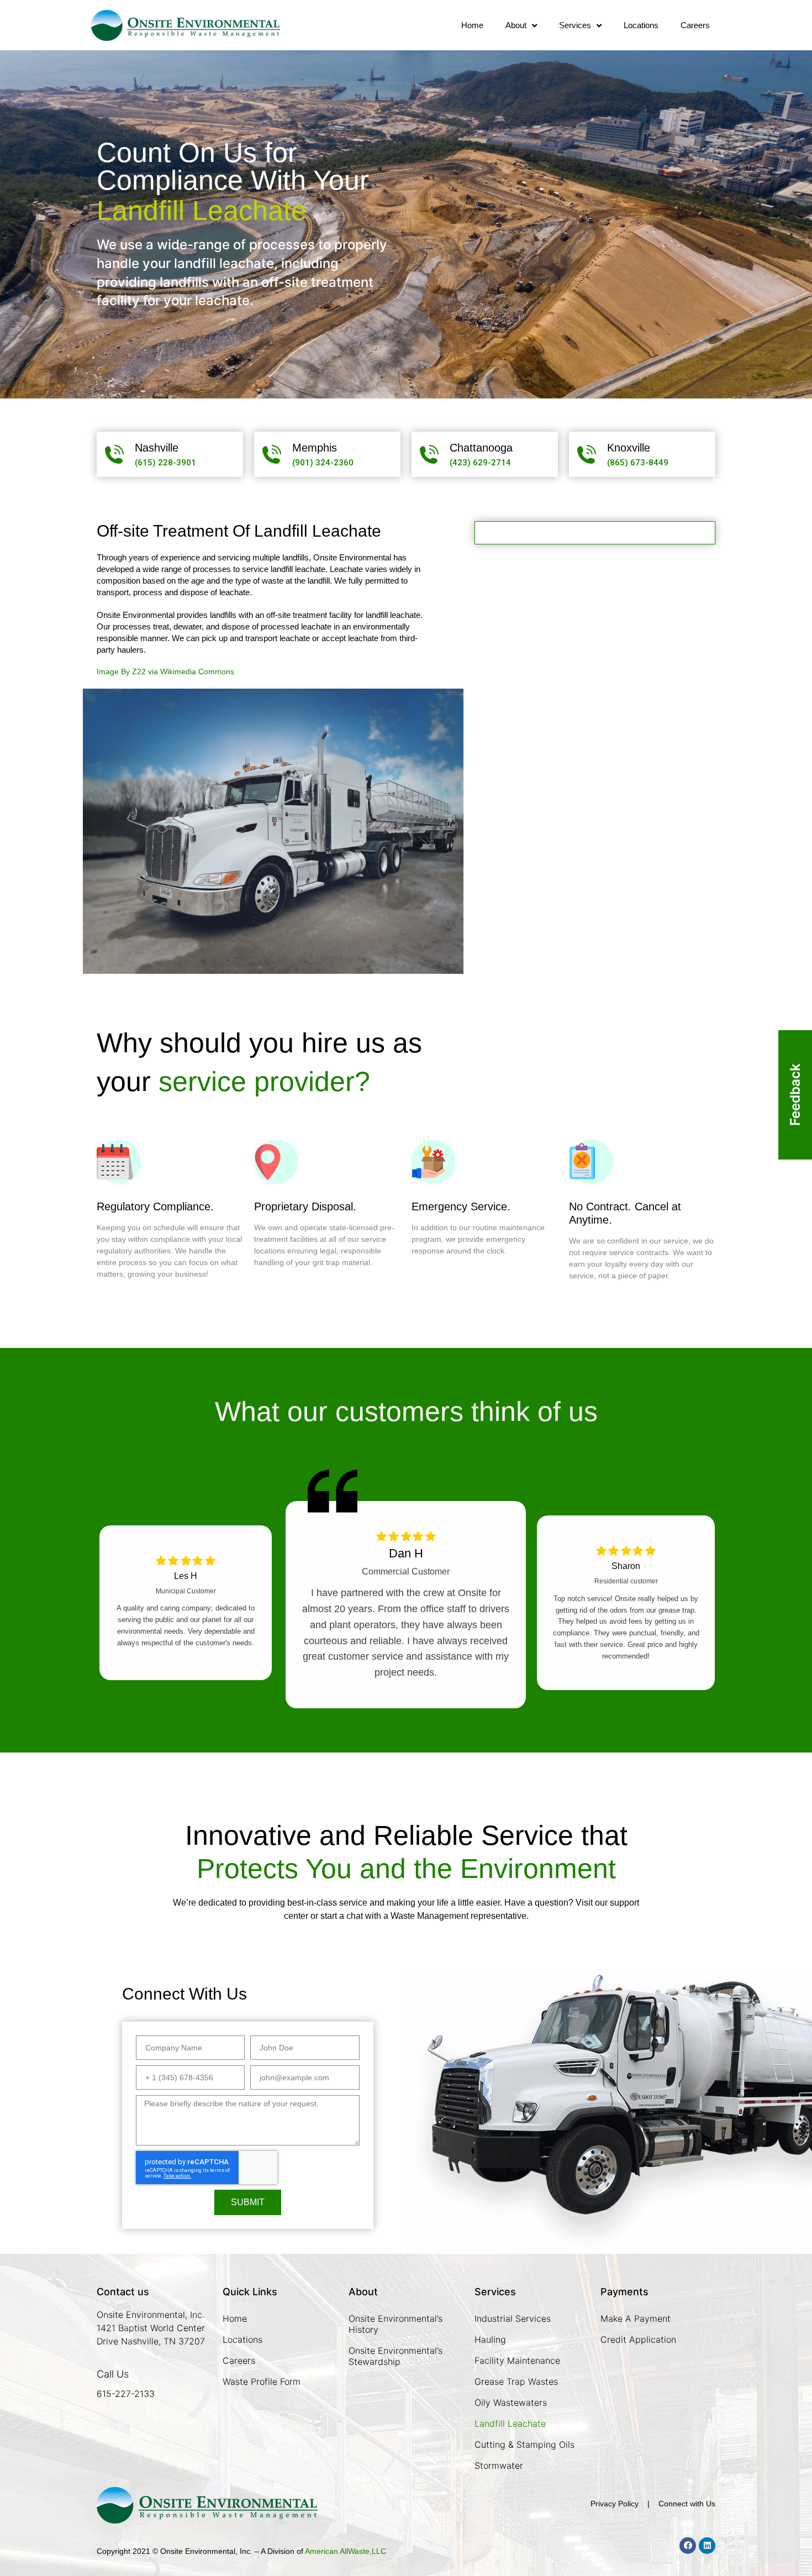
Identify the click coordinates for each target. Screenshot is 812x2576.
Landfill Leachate (510, 2423)
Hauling (490, 2339)
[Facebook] (688, 2546)
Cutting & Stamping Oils (524, 2444)
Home (472, 25)
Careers (695, 25)
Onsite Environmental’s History (396, 2324)
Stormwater (499, 2465)
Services (575, 25)
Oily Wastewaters (511, 2402)
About (516, 25)
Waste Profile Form (262, 2381)
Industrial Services (513, 2318)
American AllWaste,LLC (346, 2551)
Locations (641, 25)
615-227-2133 (126, 2394)
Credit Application (638, 2339)
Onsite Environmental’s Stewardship (396, 2356)
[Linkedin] (707, 2546)
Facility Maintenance (517, 2360)
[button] (165, 463)
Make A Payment (636, 2318)
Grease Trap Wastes (516, 2381)
